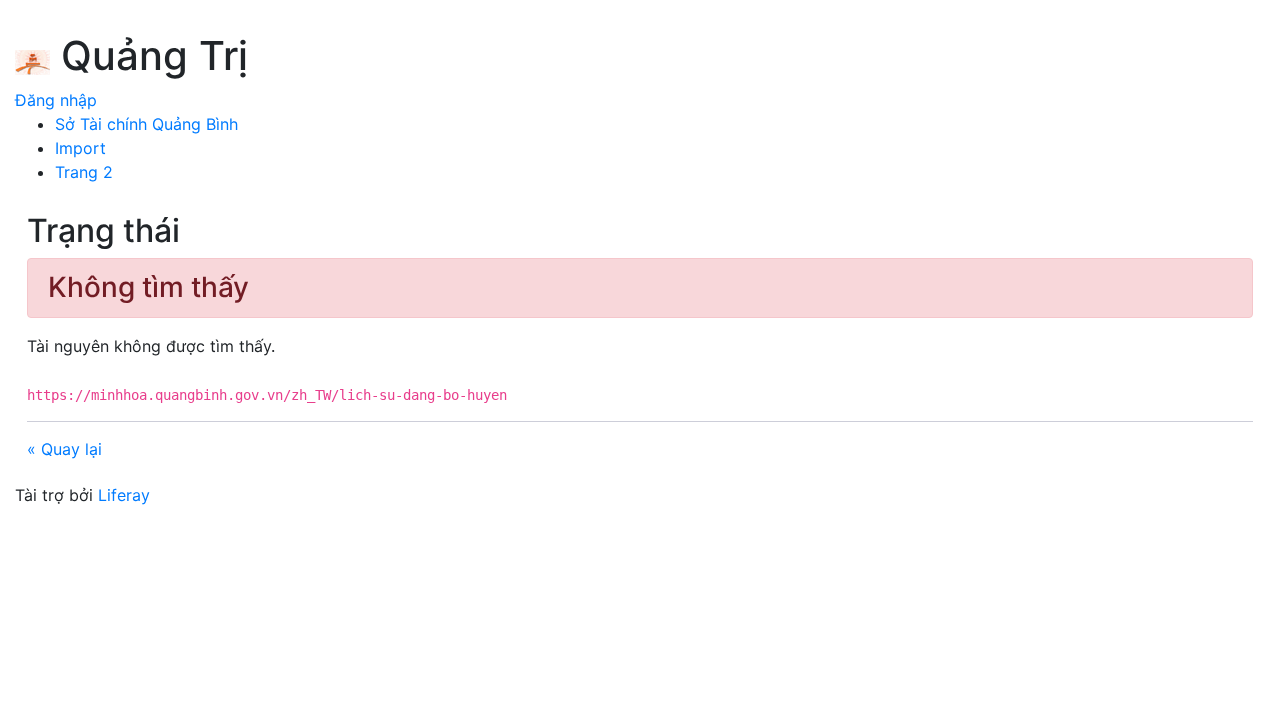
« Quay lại (64, 449)
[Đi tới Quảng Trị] (32, 59)
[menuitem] (146, 124)
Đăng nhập (56, 100)
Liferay (124, 495)
